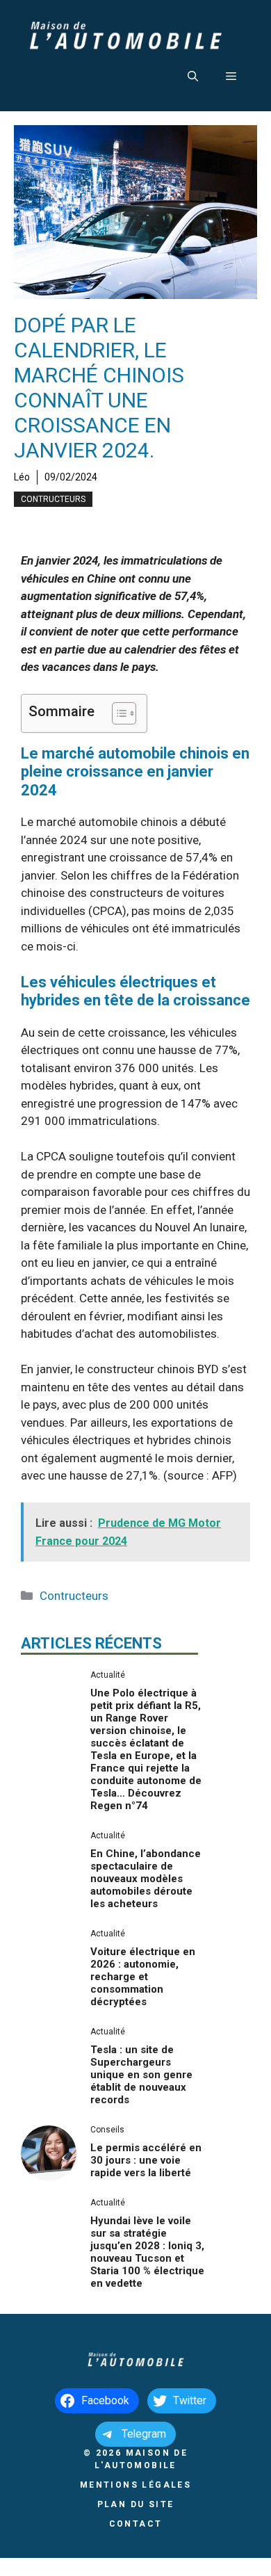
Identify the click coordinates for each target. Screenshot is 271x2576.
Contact (136, 2524)
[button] (193, 76)
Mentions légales (135, 2485)
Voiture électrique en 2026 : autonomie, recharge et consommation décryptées (143, 1977)
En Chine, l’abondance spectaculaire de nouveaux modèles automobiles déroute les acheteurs (146, 1879)
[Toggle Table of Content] (117, 713)
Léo (22, 477)
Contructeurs (53, 499)
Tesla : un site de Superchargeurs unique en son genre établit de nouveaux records (141, 2075)
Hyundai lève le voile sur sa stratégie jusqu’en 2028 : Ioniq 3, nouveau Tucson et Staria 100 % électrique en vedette (147, 2252)
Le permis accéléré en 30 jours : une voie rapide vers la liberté (146, 2160)
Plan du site (136, 2504)
